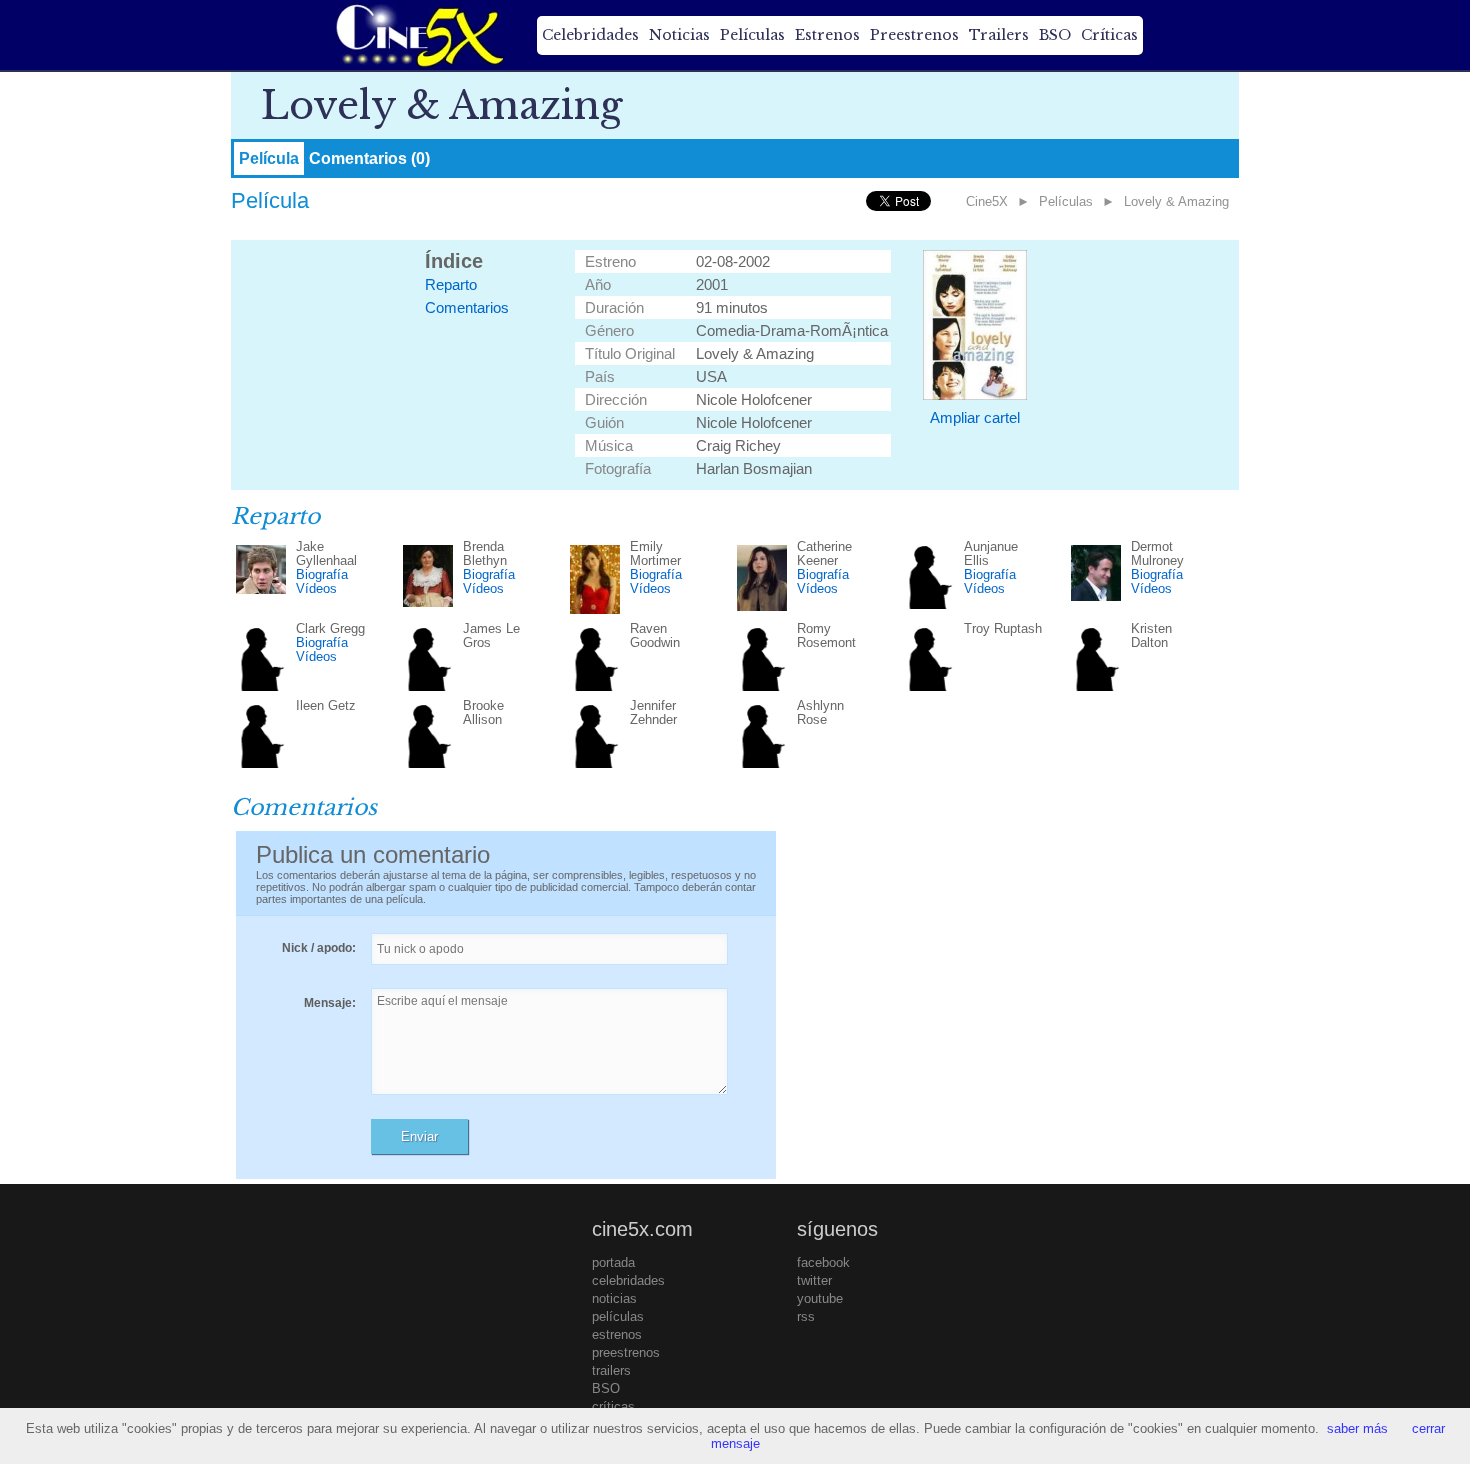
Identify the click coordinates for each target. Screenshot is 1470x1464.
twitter (814, 1280)
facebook (823, 1262)
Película (269, 158)
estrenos (617, 1334)
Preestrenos (914, 35)
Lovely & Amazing (1176, 201)
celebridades (628, 1280)
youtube (820, 1298)
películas (618, 1316)
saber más (1357, 1428)
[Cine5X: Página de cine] (418, 35)
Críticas (1109, 35)
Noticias (679, 35)
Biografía (322, 574)
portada (613, 1262)
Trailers (999, 35)
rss (806, 1316)
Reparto (451, 284)
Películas (752, 35)
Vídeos (316, 588)
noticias (614, 1298)
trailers (611, 1370)
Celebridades (590, 35)
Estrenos (827, 35)
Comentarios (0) (369, 158)
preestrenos (626, 1352)
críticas (613, 1406)
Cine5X (987, 201)
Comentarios (467, 307)
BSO (1055, 35)
